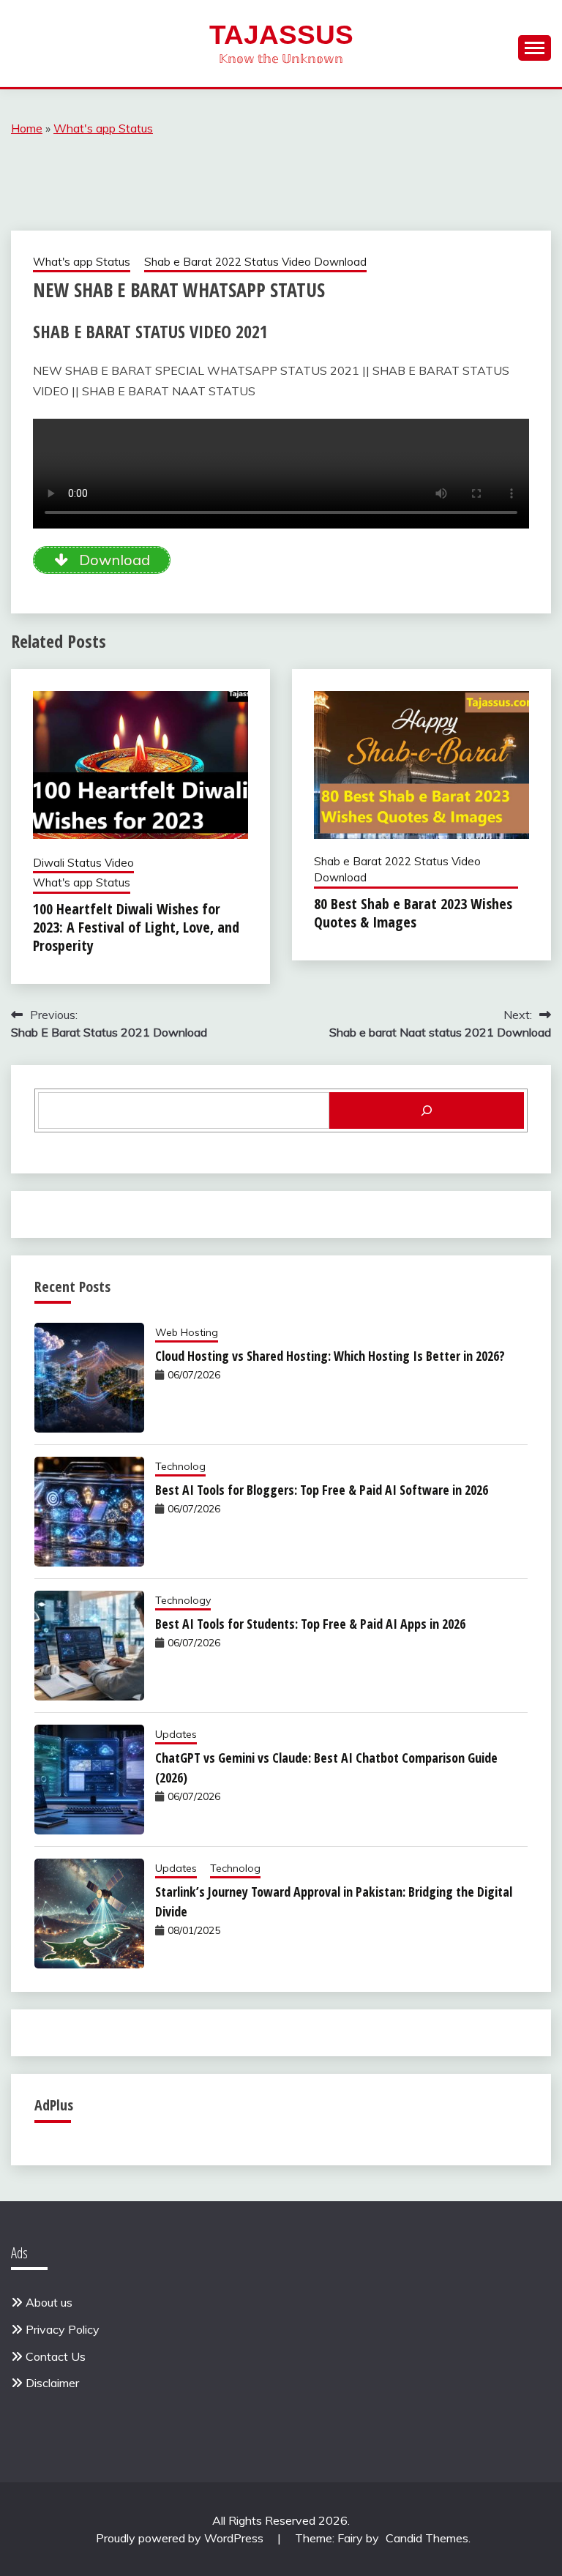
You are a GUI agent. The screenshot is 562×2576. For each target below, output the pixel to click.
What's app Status (103, 128)
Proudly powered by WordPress (181, 2538)
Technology (183, 1600)
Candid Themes (427, 2538)
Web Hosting (187, 1332)
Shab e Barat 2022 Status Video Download (255, 262)
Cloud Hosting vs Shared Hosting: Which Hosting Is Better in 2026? (330, 1356)
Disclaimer (52, 2383)
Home (27, 128)
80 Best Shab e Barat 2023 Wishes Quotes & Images (413, 913)
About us (49, 2302)
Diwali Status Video (83, 863)
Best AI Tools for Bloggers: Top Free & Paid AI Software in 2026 (322, 1490)
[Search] (427, 1110)
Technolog (180, 1466)
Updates (176, 1734)
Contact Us (56, 2356)
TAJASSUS (281, 35)
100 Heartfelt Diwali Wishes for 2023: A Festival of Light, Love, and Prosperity (136, 927)
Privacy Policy (63, 2329)
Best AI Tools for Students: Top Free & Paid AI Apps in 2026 (310, 1624)
